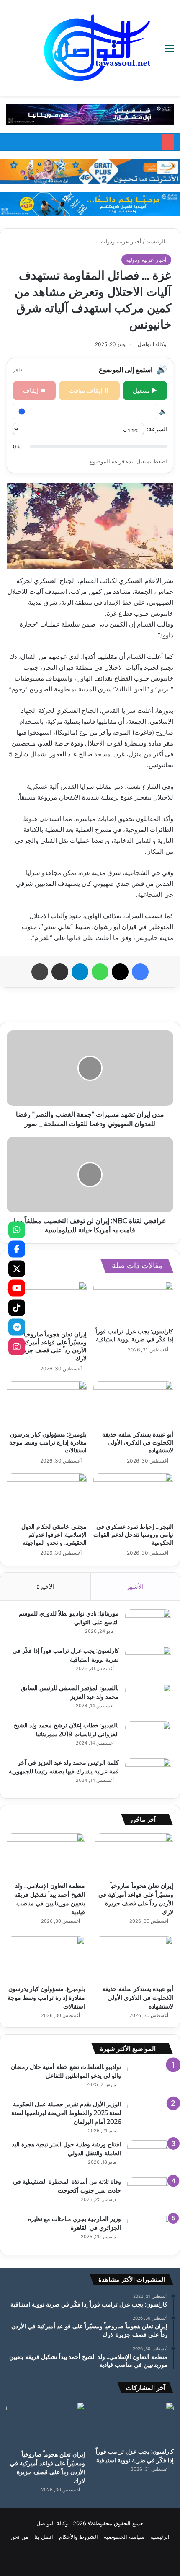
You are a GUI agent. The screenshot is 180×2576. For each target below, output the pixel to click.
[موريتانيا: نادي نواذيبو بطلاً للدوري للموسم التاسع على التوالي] (148, 1625)
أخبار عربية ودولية (121, 241)
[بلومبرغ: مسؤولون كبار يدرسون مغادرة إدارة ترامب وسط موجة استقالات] (47, 1404)
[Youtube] (17, 1288)
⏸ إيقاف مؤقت (89, 390)
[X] (17, 1269)
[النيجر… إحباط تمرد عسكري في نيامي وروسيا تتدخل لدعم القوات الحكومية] (133, 1496)
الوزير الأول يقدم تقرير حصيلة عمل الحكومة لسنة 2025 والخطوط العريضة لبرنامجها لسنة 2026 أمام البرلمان (66, 2113)
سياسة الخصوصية (124, 2537)
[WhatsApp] (17, 1230)
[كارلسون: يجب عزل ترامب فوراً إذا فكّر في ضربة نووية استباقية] (133, 1303)
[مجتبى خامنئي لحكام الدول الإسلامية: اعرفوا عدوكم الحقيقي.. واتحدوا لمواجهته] (47, 1496)
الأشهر (135, 1586)
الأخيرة (45, 1586)
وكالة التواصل (152, 344)
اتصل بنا (44, 2537)
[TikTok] (17, 1307)
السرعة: (157, 429)
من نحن (19, 2537)
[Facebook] (17, 1249)
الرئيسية (157, 241)
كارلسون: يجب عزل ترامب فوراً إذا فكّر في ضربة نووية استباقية (134, 1335)
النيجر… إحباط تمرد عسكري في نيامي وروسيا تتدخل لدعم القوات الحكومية (133, 1535)
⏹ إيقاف (35, 390)
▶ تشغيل (145, 390)
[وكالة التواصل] (97, 48)
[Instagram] (17, 1346)
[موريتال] (90, 114)
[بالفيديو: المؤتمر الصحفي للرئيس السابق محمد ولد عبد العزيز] (148, 1700)
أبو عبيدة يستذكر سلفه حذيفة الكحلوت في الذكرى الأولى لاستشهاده (138, 1442)
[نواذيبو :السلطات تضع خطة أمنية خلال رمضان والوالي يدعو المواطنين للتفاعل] (150, 2078)
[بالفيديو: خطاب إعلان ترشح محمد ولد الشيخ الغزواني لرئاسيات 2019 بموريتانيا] (148, 1737)
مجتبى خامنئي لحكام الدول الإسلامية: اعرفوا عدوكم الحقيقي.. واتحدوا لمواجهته (54, 1535)
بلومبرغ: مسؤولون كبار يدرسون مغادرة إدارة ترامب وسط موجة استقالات (48, 1442)
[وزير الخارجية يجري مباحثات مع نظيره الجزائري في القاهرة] (150, 2230)
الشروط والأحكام (78, 2537)
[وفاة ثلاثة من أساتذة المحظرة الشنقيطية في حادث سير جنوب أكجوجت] (150, 2193)
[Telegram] (17, 1327)
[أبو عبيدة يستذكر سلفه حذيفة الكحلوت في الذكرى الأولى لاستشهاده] (133, 1404)
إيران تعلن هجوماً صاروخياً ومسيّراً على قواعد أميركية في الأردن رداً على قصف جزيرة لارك (49, 1346)
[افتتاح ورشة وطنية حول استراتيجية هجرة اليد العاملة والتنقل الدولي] (150, 2156)
